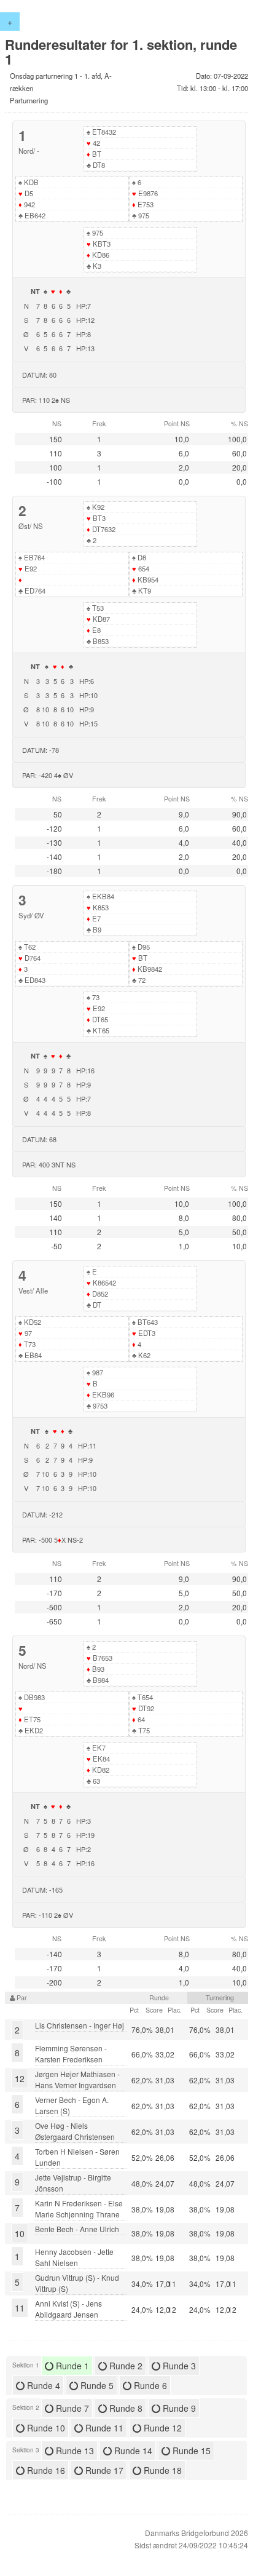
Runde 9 (178, 2408)
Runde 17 (103, 2470)
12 (20, 2078)
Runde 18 (162, 2470)
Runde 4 (42, 2385)
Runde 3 (178, 2366)
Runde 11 (103, 2428)
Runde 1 (71, 2366)
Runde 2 (125, 2366)
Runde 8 (125, 2408)
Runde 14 (132, 2451)
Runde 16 (45, 2470)
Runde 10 (45, 2428)
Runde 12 (162, 2428)
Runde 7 (71, 2408)
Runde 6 (149, 2385)
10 (20, 2233)
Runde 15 (190, 2451)
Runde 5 (96, 2385)
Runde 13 (74, 2451)
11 (20, 2308)
